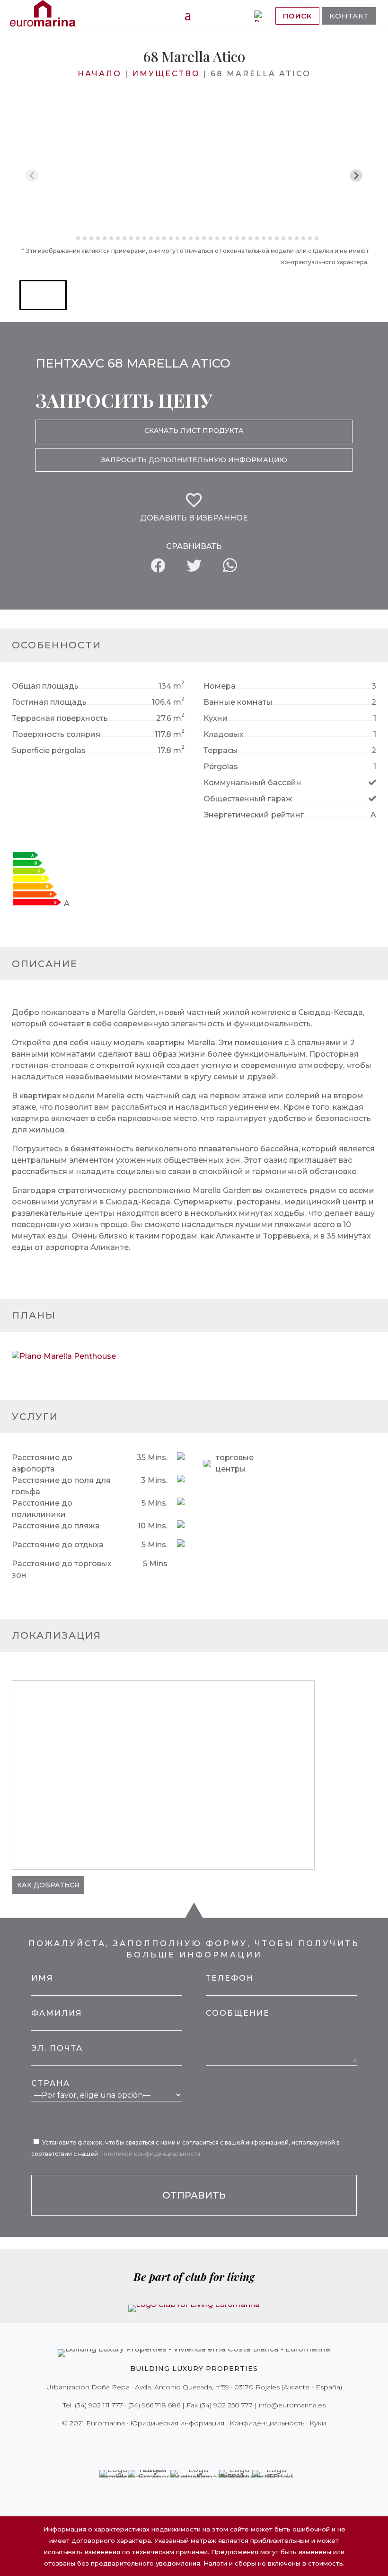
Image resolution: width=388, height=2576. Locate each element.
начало (100, 74)
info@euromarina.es (292, 2405)
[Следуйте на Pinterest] (201, 2442)
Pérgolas (221, 767)
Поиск (297, 16)
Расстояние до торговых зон (62, 1569)
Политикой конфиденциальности (150, 2154)
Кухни (216, 718)
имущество (166, 74)
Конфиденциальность (267, 2423)
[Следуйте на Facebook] (161, 2442)
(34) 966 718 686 (154, 2405)
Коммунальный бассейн (252, 783)
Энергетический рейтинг (254, 815)
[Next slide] (356, 175)
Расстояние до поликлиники (42, 1509)
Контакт (349, 16)
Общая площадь (45, 686)
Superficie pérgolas (49, 750)
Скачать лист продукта (194, 431)
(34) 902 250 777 (226, 2405)
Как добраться (48, 1885)
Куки (318, 2423)
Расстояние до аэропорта (42, 1463)
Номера (220, 686)
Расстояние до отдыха (58, 1545)
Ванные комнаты (238, 702)
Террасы (221, 750)
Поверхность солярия (56, 734)
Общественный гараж (248, 799)
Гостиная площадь (49, 702)
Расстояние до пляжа (56, 1526)
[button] (43, 295)
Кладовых (224, 734)
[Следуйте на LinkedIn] (227, 2442)
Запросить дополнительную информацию (194, 460)
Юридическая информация (177, 2423)
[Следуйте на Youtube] (214, 2442)
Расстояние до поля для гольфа (61, 1486)
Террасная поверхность (60, 718)
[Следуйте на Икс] (174, 2442)
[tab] (71, 238)
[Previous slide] (32, 175)
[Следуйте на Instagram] (187, 2442)
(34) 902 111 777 (99, 2405)
